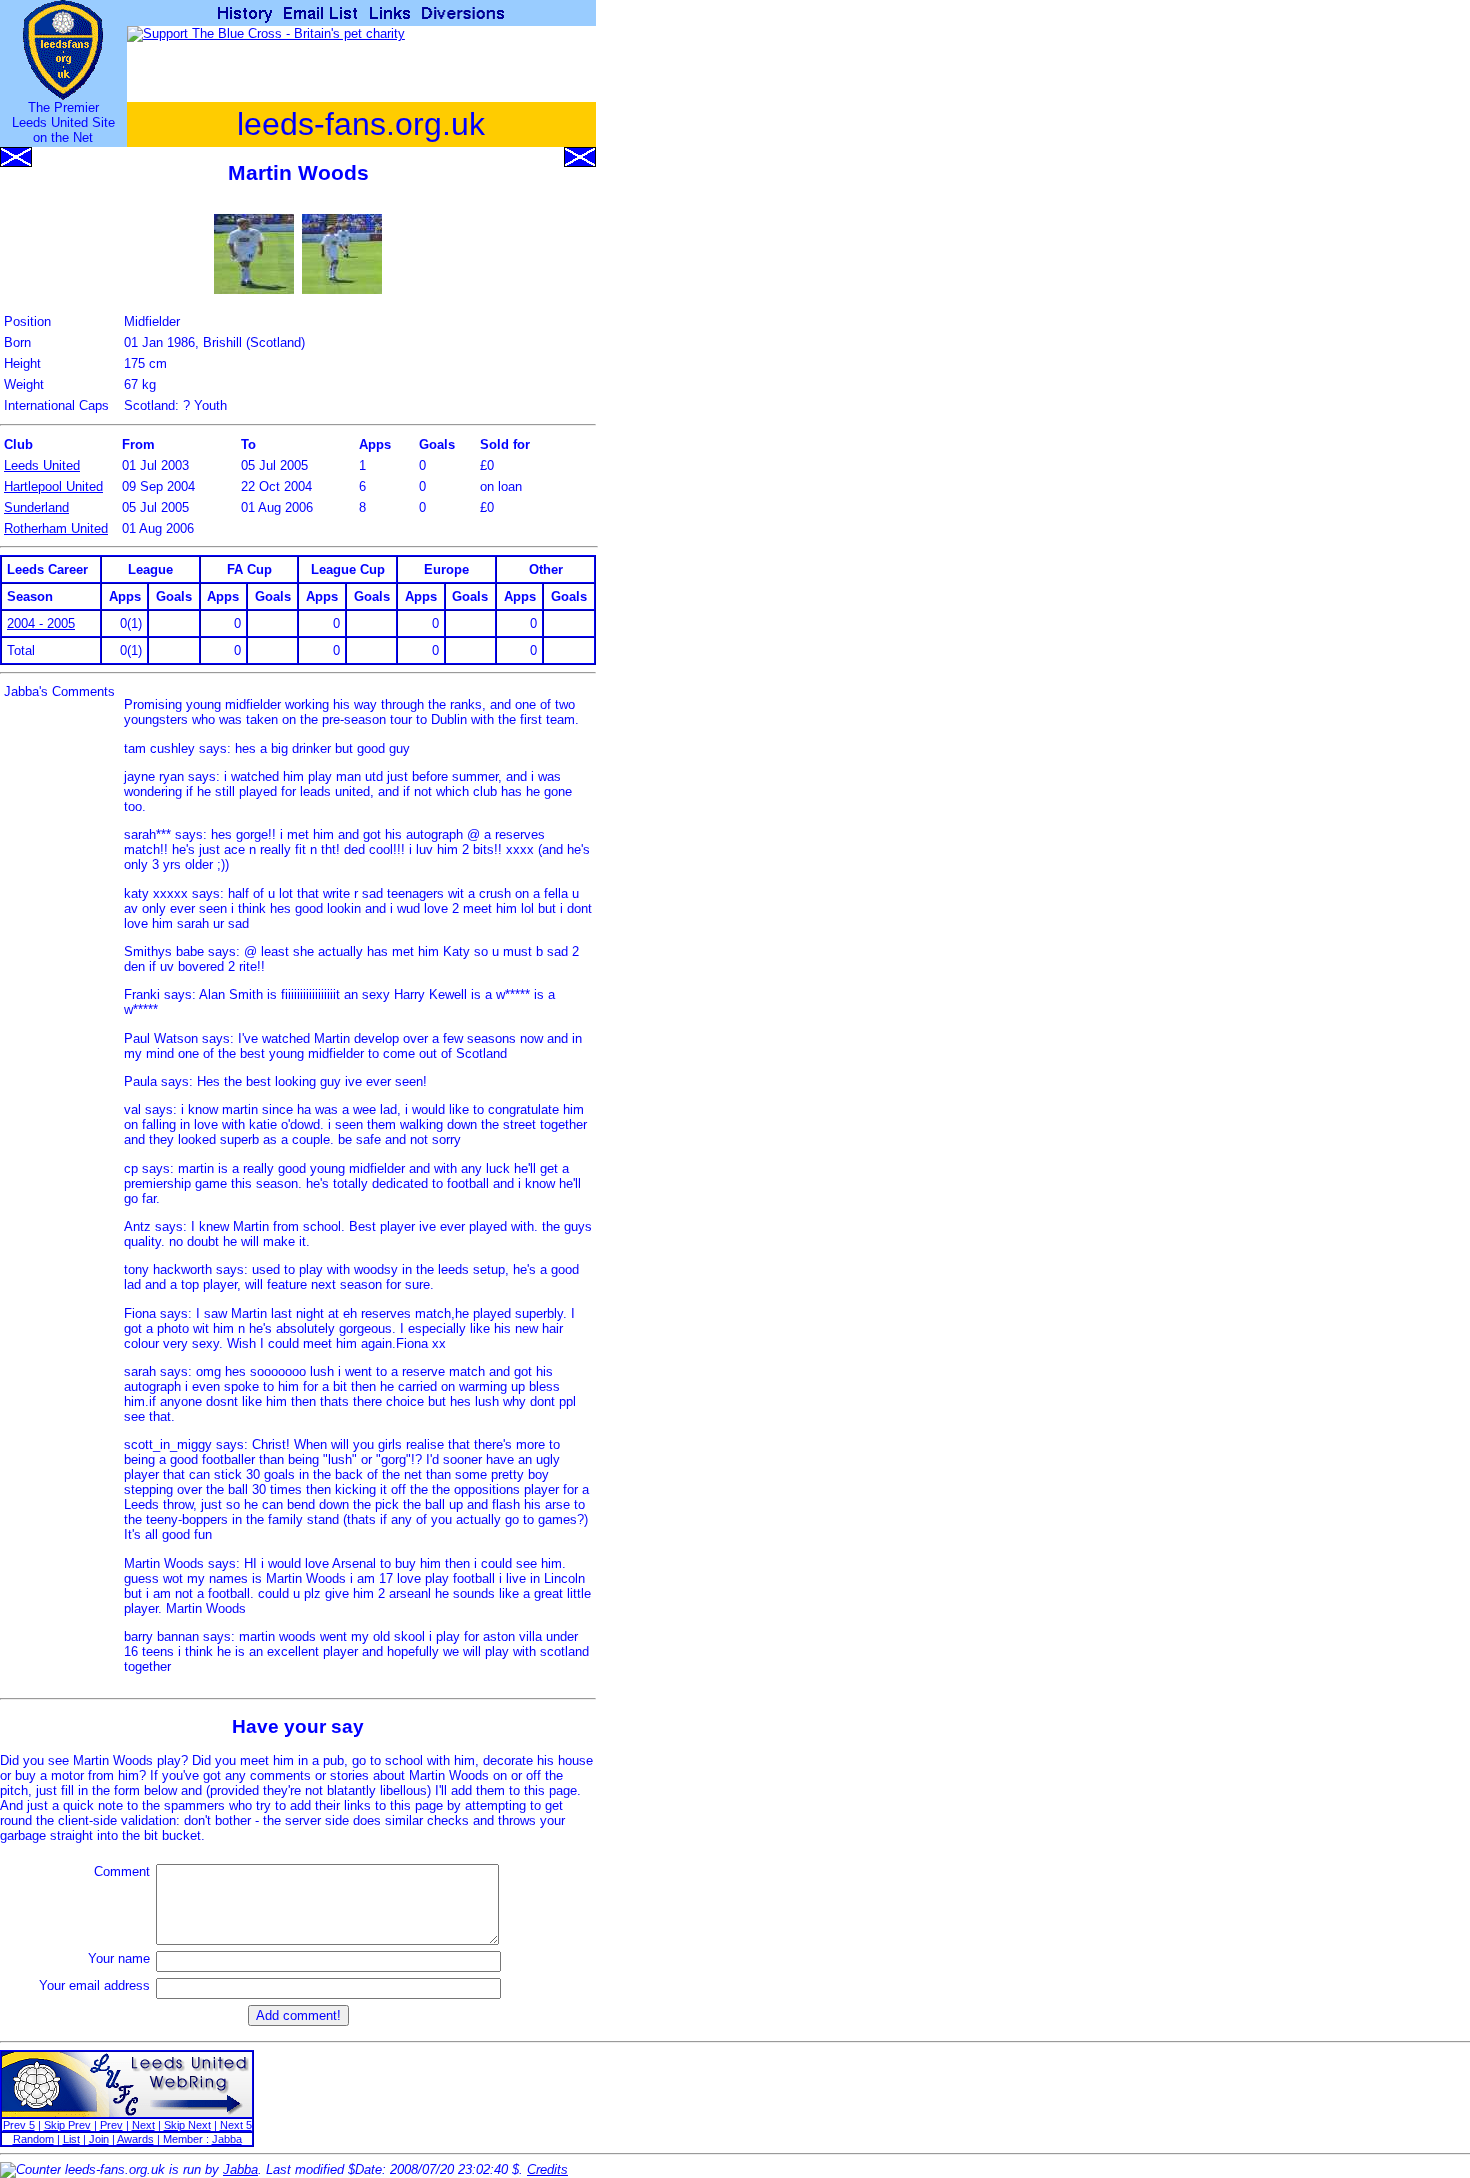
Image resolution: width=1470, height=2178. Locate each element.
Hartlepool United (53, 486)
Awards (135, 2139)
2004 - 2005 (41, 623)
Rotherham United (56, 528)
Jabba (227, 2139)
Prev (111, 2125)
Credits (547, 2169)
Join (99, 2139)
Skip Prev (67, 2125)
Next (143, 2125)
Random (33, 2139)
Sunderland (36, 507)
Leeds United (42, 465)
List (71, 2139)
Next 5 (236, 2125)
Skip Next (187, 2125)
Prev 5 (19, 2125)
